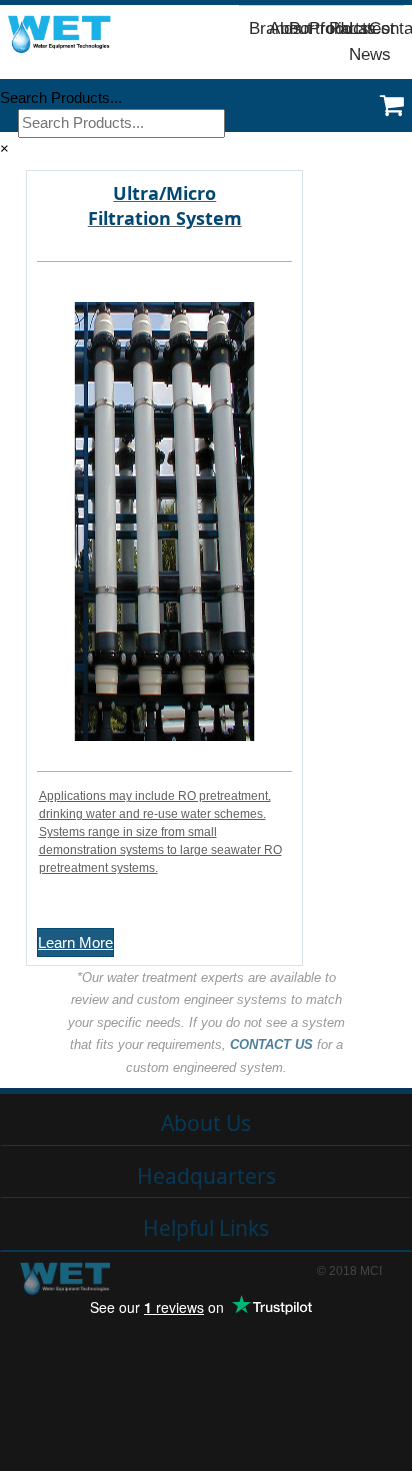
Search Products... (61, 97)
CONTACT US (271, 1044)
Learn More (75, 942)
